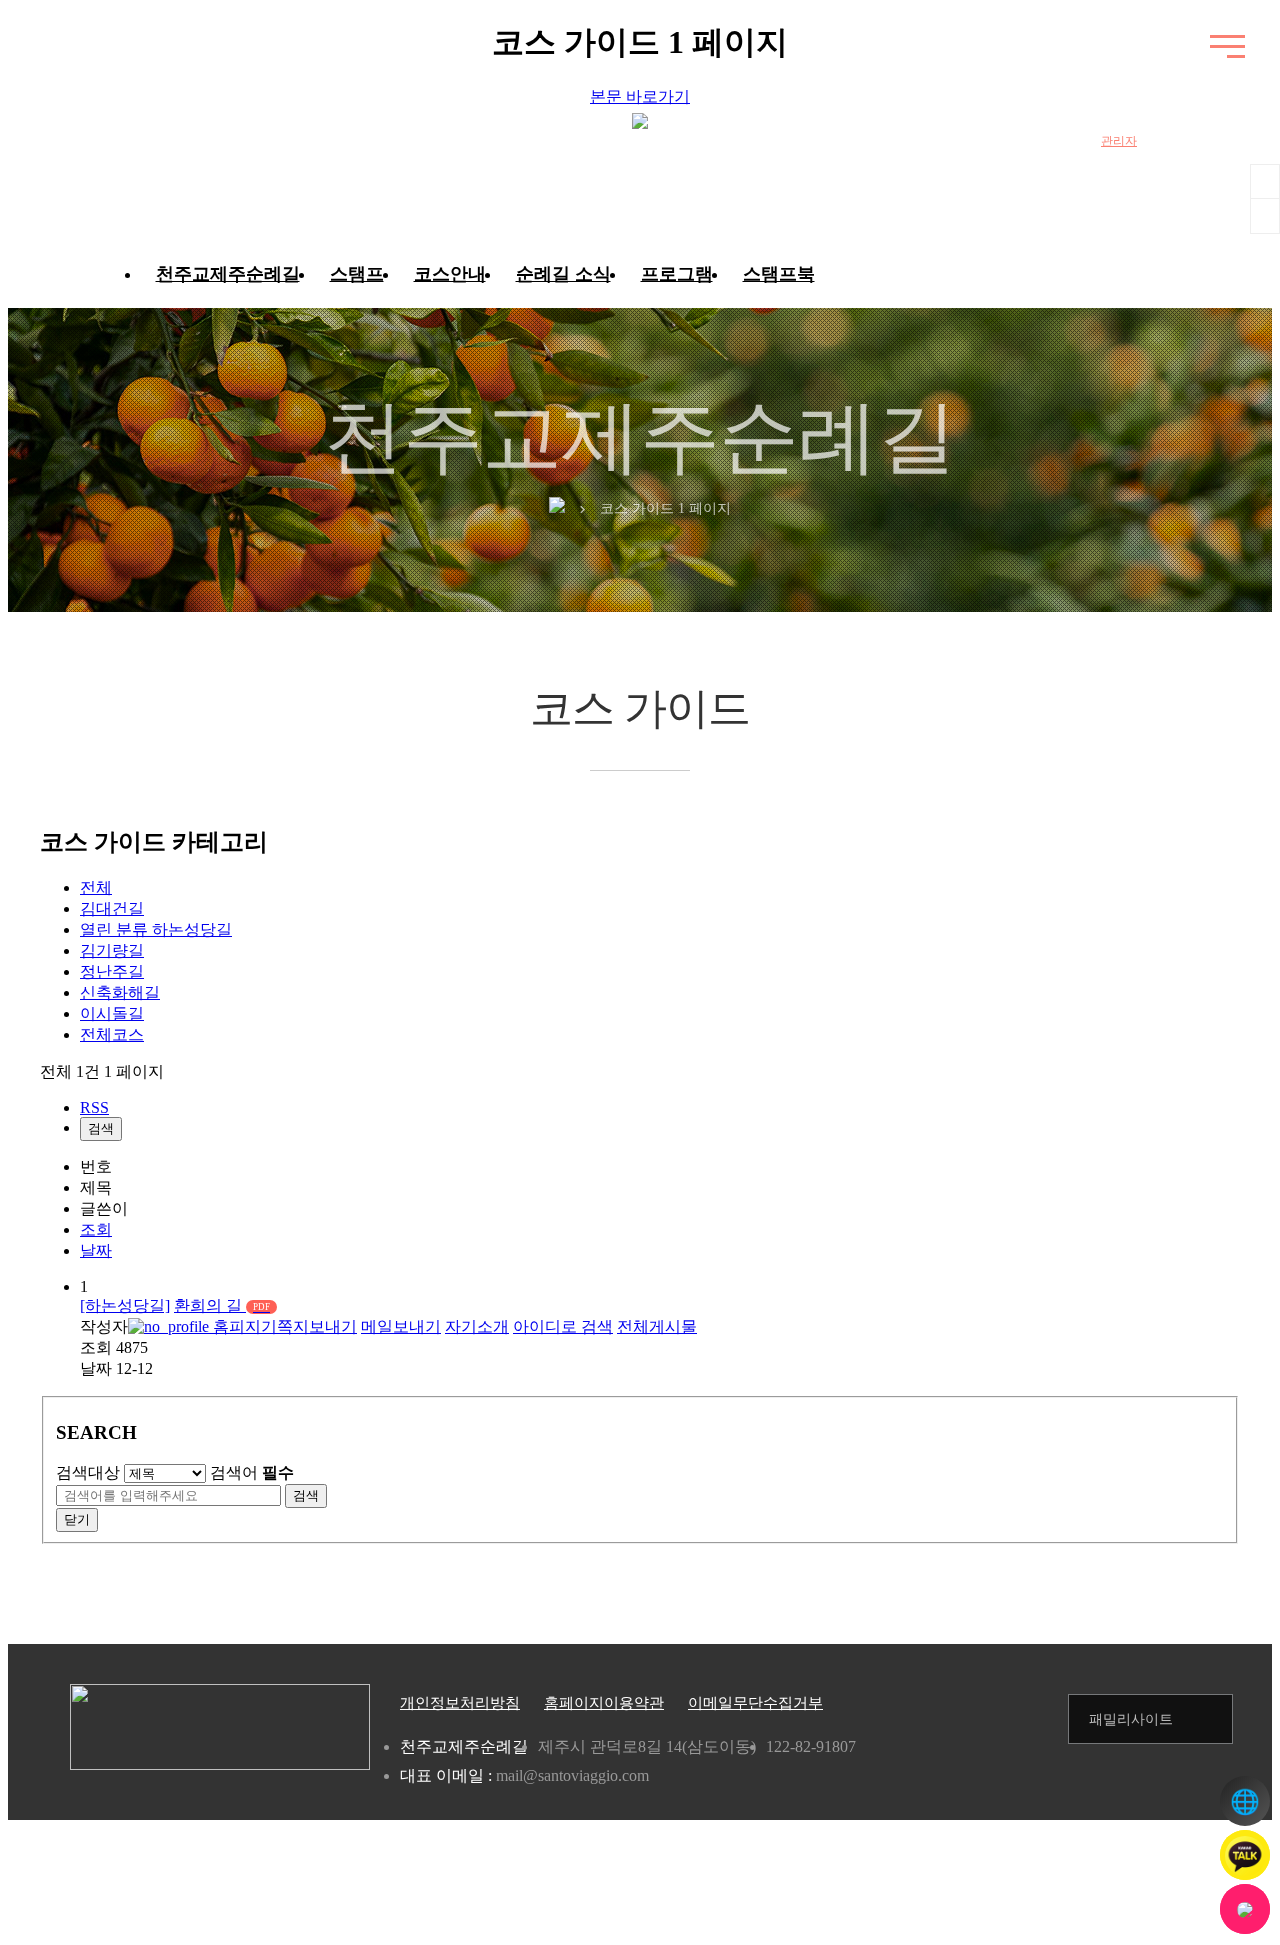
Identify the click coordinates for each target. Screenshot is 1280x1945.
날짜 (96, 1250)
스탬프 (357, 274)
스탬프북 (779, 274)
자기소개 (477, 1326)
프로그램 (677, 274)
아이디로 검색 (563, 1326)
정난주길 (112, 971)
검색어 (252, 1472)
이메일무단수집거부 (755, 1703)
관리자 (1119, 141)
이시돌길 (112, 1013)
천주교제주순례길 (228, 274)
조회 (96, 1229)
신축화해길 (120, 992)
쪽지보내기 (317, 1326)
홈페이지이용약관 (604, 1703)
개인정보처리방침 (460, 1703)
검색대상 (88, 1472)
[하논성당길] (125, 1305)
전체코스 (112, 1034)
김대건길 (112, 908)
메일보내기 (401, 1326)
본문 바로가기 (640, 96)
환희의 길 (222, 1305)
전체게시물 (657, 1326)
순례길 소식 (563, 274)
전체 (96, 887)
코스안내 (450, 274)
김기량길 (112, 950)
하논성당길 (156, 929)
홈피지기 (243, 1326)
